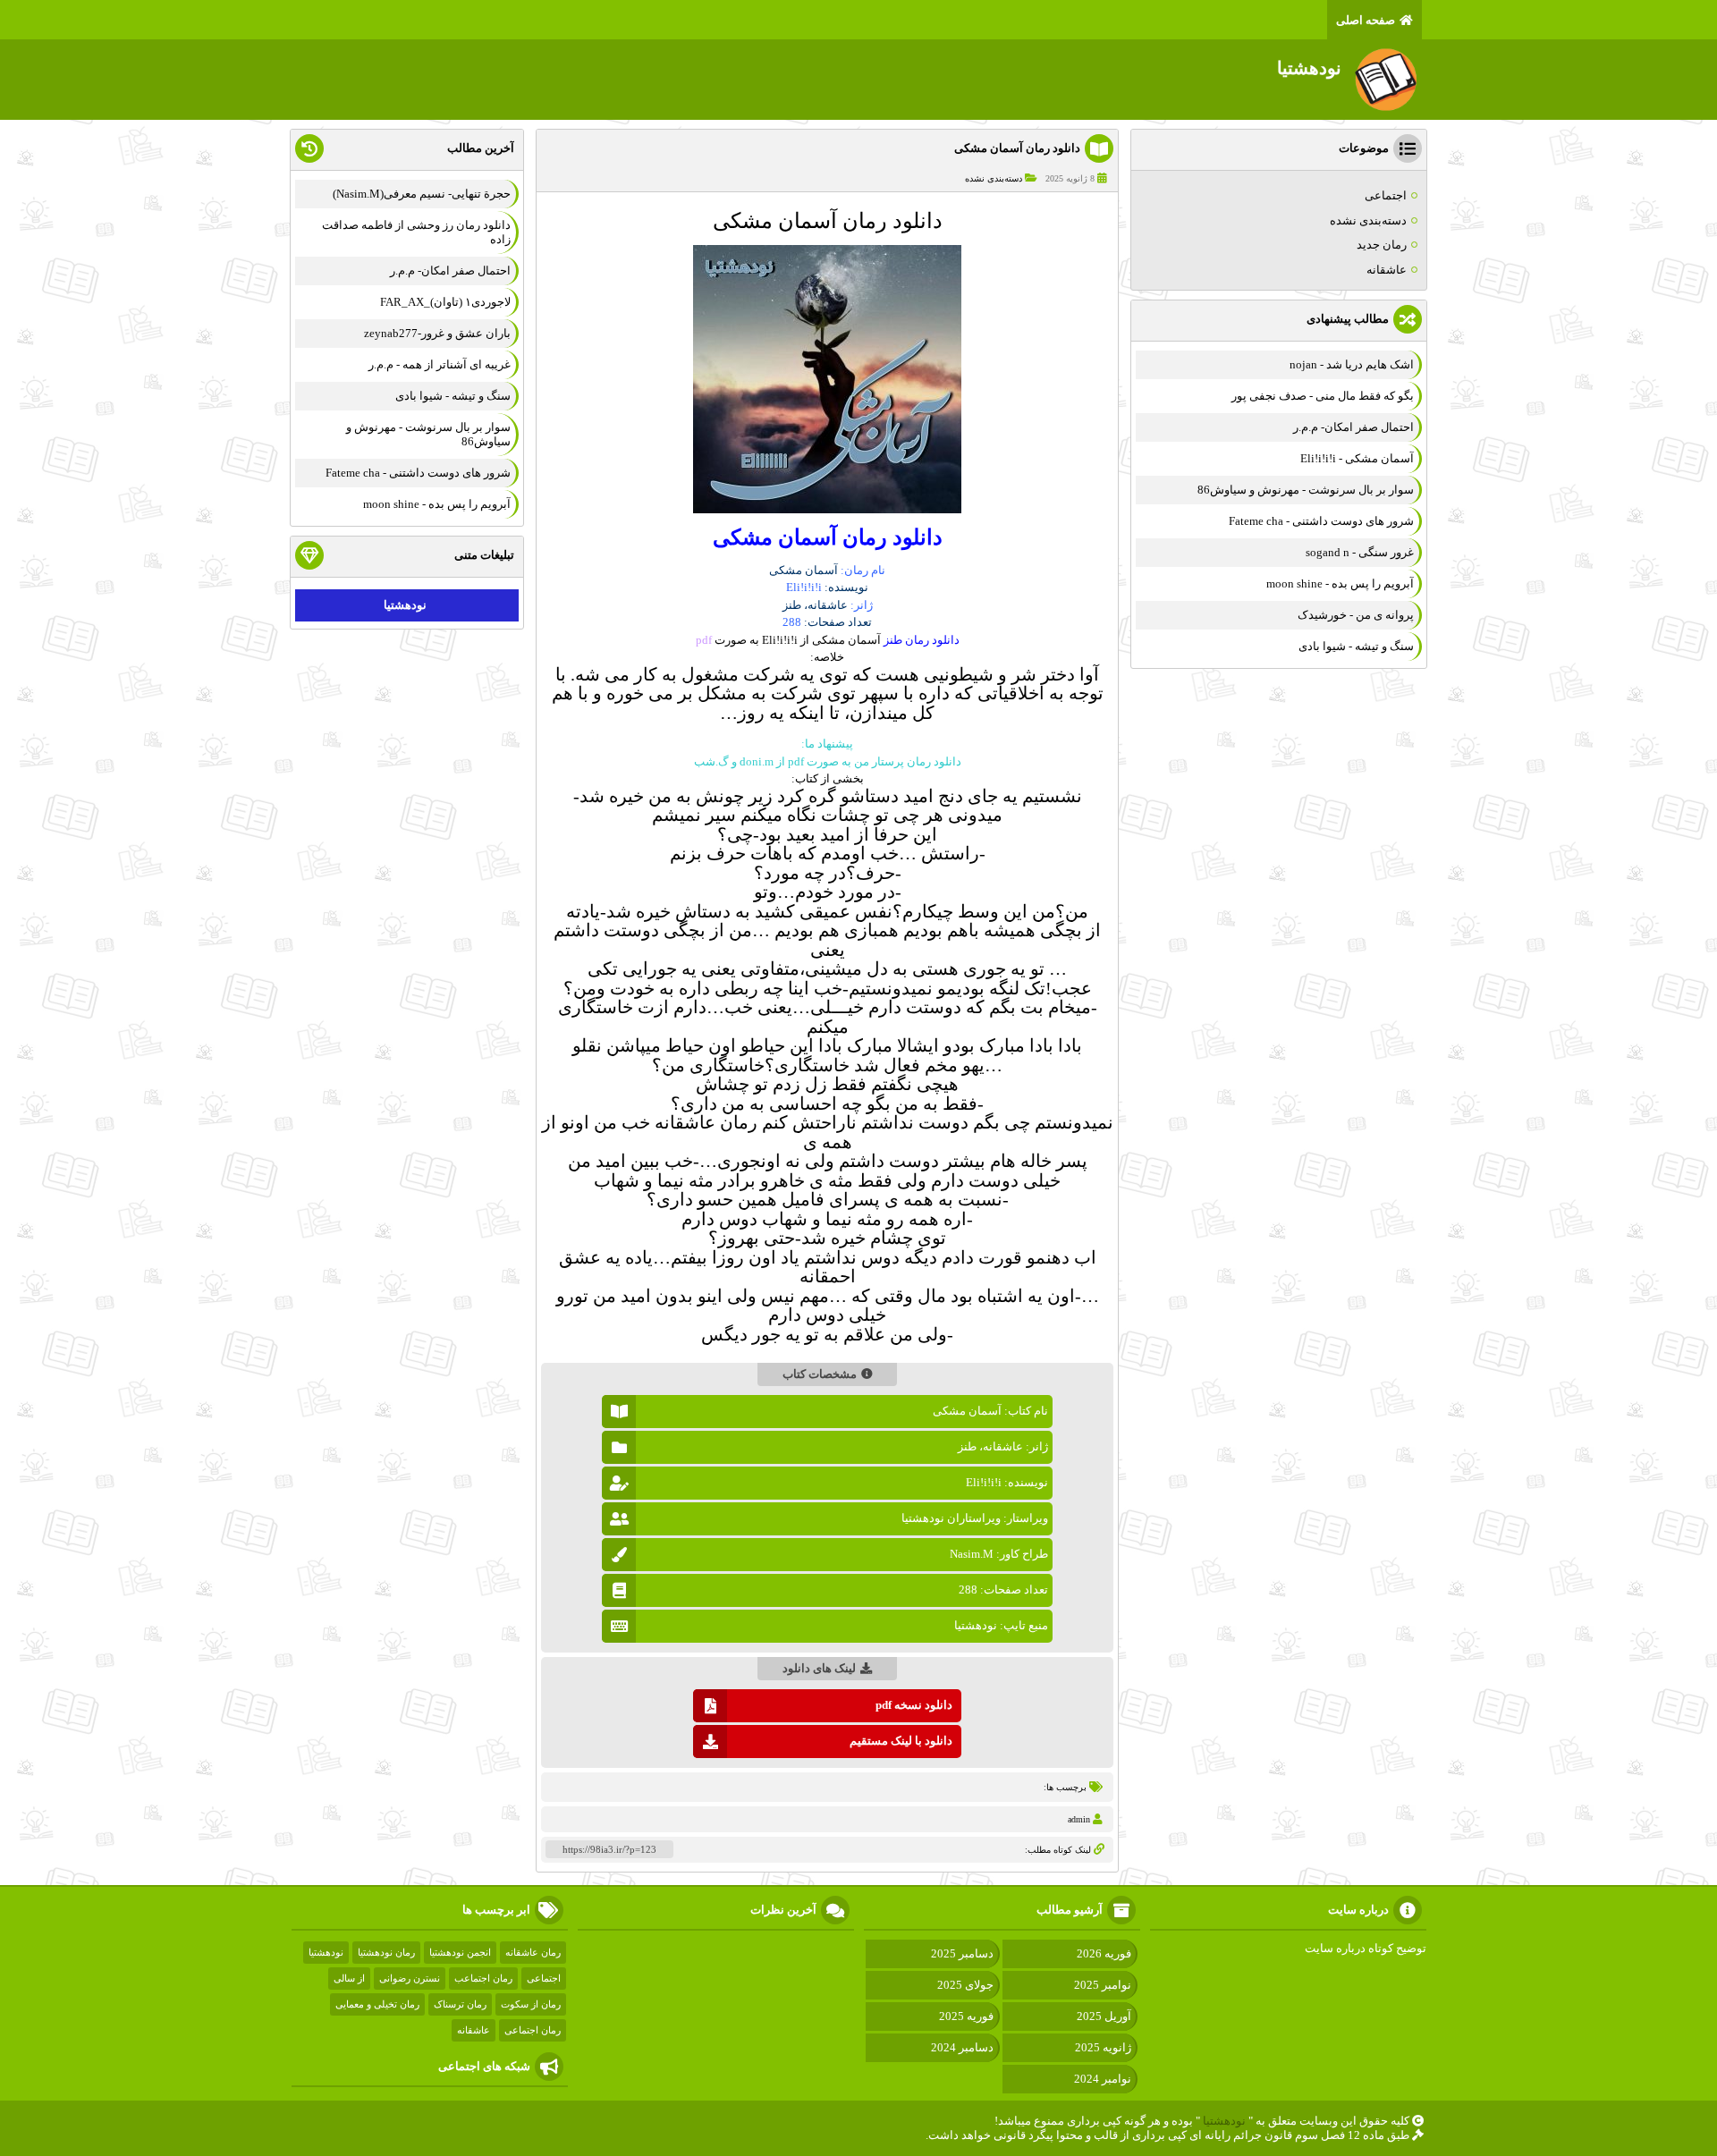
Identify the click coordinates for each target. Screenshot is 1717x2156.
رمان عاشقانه (533, 1952)
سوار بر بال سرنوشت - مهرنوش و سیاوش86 (1306, 490)
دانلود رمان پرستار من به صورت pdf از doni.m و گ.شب (828, 761)
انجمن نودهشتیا (460, 1952)
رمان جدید (1382, 245)
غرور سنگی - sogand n (1360, 552)
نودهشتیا (405, 605)
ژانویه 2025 (1103, 2047)
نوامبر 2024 (1103, 2079)
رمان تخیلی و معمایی (377, 2004)
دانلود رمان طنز (922, 640)
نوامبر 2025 (1103, 1985)
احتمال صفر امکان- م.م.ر (1353, 427)
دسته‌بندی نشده (994, 178)
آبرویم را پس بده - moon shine (1340, 583)
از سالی (349, 1978)
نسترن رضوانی (410, 1978)
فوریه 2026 (1104, 1953)
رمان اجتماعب (483, 1978)
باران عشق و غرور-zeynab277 (437, 333)
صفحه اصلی (1366, 20)
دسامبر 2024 (962, 2047)
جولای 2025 (965, 1985)
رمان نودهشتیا (386, 1952)
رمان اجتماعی (533, 2030)
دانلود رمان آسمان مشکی (1017, 148)
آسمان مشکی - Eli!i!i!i (1357, 458)
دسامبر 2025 (962, 1953)
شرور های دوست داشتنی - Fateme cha (1321, 521)
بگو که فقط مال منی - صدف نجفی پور (1323, 396)
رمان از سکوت (531, 2004)
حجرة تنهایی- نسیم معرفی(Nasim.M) (422, 194)
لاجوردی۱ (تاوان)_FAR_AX (445, 302)
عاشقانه (1387, 270)
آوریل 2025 (1104, 2016)
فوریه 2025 (966, 2016)
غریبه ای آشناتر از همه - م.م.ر (440, 364)
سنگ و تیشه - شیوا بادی (1356, 646)
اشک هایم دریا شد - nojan (1352, 364)
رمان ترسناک (460, 2004)
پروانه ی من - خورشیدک (1356, 615)
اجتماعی (1386, 195)
